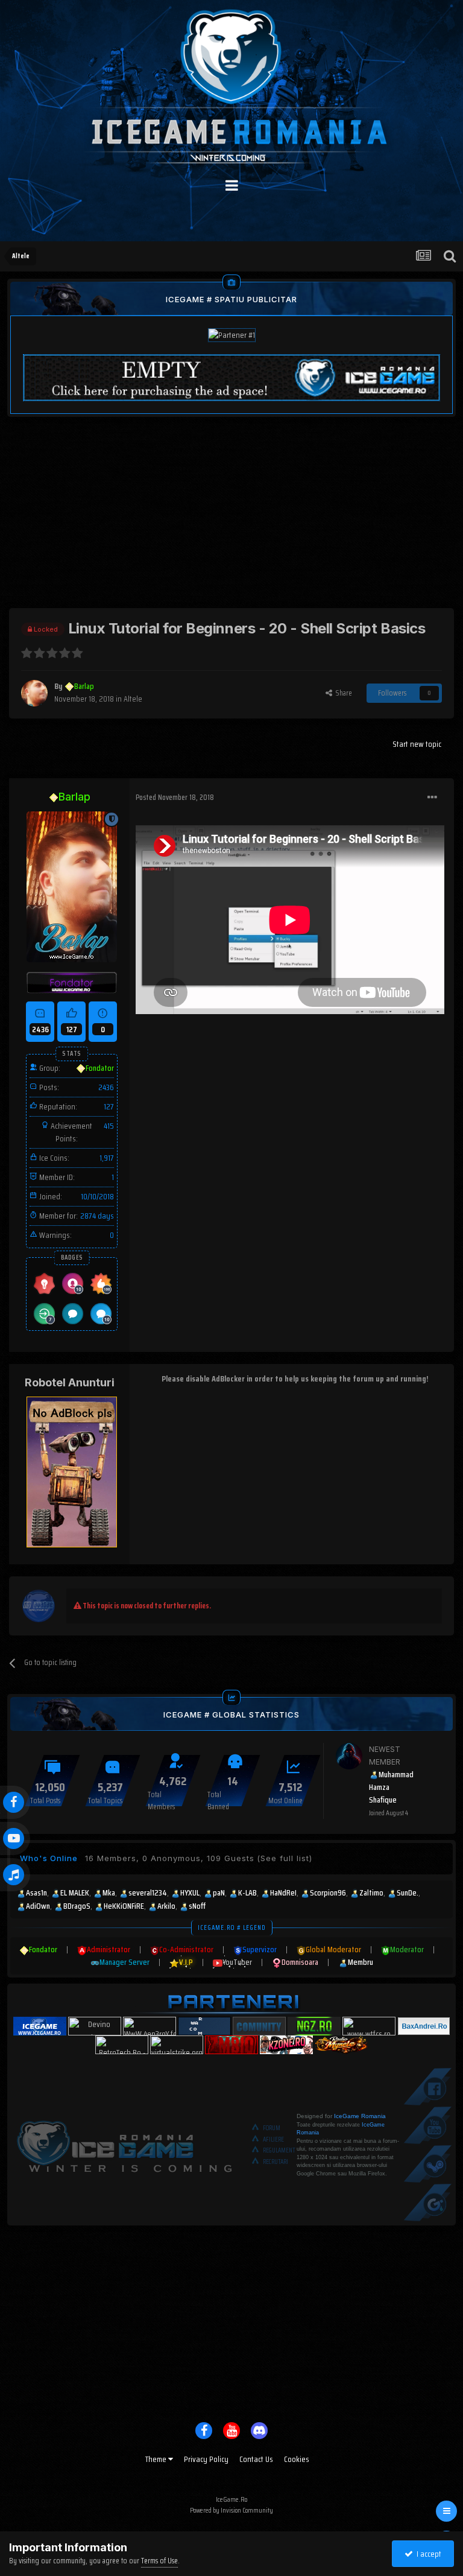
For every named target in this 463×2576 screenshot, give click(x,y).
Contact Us (256, 2459)
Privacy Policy (206, 2459)
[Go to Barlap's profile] (34, 693)
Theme (157, 2459)
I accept (427, 2554)
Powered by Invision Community (231, 2510)
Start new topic (417, 744)
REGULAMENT (279, 2150)
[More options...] (432, 798)
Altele (133, 699)
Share (342, 693)
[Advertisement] (231, 524)
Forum (272, 2128)
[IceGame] (124, 2144)
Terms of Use (159, 2561)
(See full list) (285, 1858)
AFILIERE (273, 2140)
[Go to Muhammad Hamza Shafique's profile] (349, 1756)
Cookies (297, 2459)
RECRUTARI (276, 2162)
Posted (175, 797)
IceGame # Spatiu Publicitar (231, 299)
